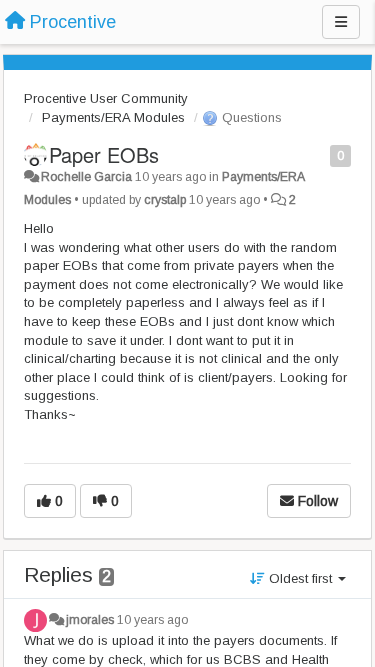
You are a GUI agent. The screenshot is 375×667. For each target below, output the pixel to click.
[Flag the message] (319, 154)
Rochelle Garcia (86, 177)
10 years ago (152, 620)
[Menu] (341, 22)
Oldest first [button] (300, 578)
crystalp (165, 200)
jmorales (90, 620)
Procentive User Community (106, 98)
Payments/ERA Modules (113, 117)
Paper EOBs (104, 154)
